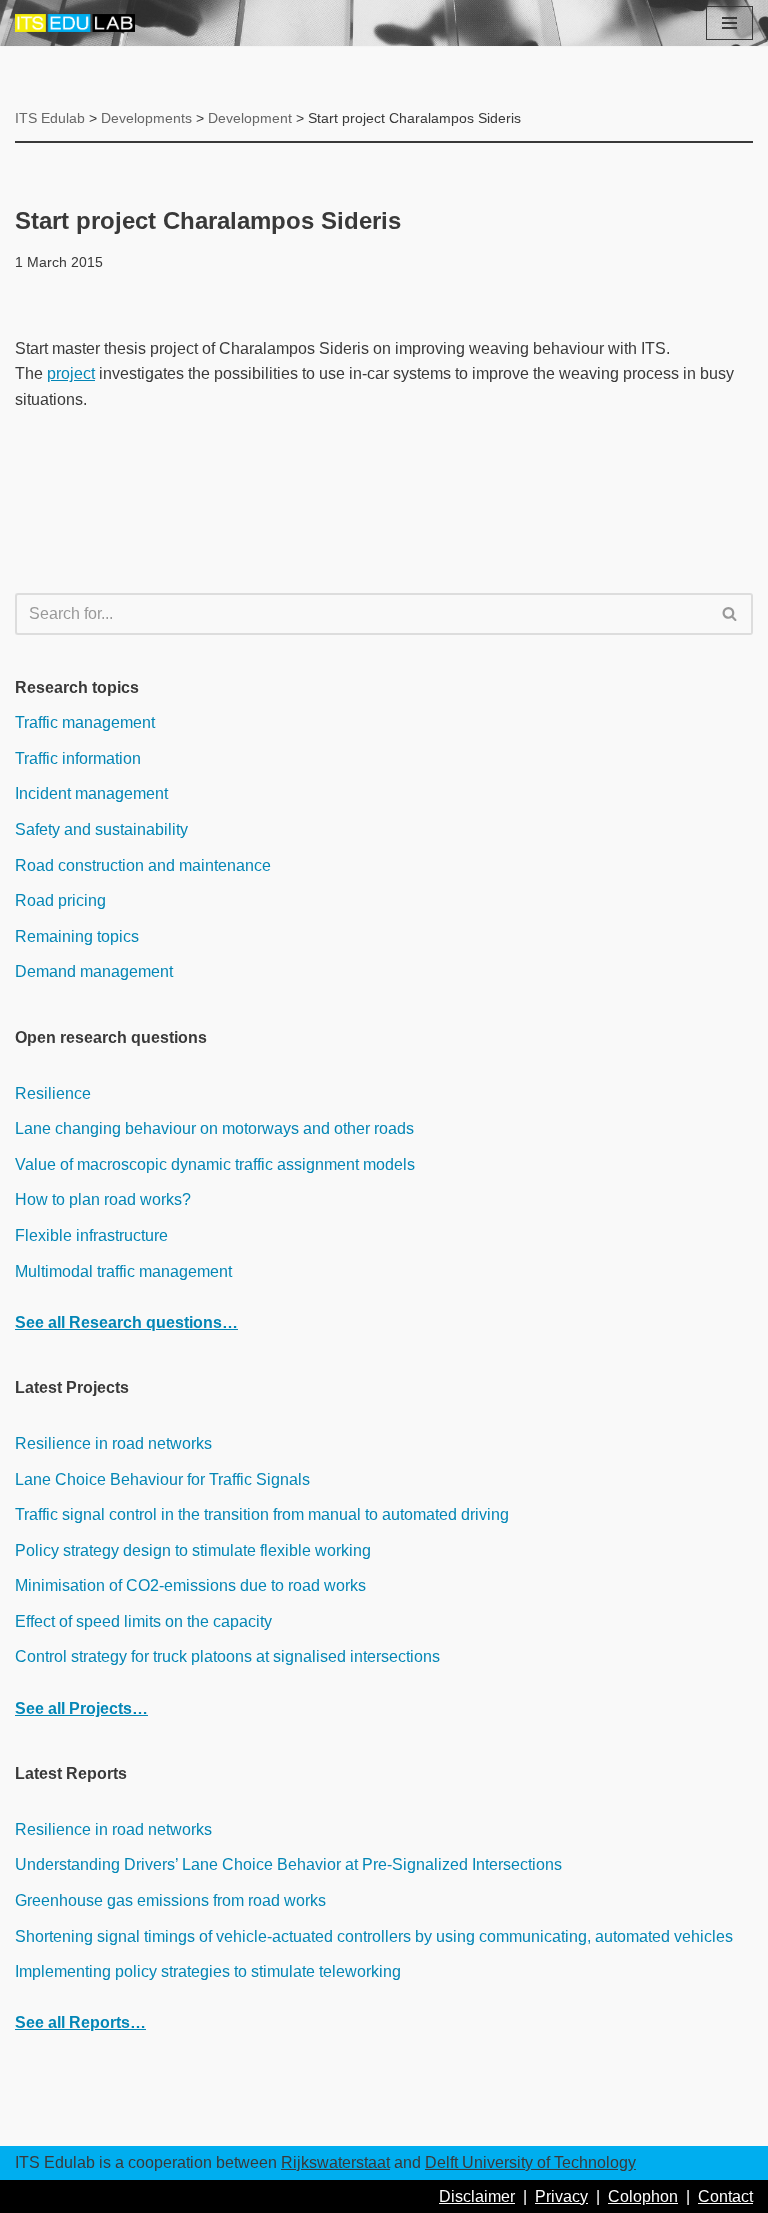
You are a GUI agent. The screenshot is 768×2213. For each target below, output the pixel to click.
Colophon (643, 2196)
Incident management (91, 793)
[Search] (730, 614)
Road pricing (60, 900)
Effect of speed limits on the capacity (143, 1621)
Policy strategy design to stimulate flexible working (193, 1550)
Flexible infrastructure (91, 1235)
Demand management (94, 971)
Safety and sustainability (101, 829)
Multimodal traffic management (123, 1271)
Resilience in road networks (113, 1443)
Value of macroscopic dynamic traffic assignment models (215, 1164)
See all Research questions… (126, 1322)
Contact (725, 2196)
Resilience (53, 1093)
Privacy (561, 2196)
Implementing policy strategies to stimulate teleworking (208, 1971)
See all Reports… (80, 2022)
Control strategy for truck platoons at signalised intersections (227, 1656)
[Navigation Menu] (729, 23)
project (71, 373)
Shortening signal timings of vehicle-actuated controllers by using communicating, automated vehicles (374, 1936)
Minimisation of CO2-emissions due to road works (190, 1585)
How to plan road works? (103, 1199)
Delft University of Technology (530, 2162)
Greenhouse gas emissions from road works (170, 1900)
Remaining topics (77, 936)
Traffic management (85, 722)
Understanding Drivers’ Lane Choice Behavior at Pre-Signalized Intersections (288, 1864)
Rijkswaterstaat (335, 2162)
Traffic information (78, 758)
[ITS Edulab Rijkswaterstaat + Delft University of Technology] (75, 23)
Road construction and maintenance (143, 865)
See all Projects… (81, 1708)
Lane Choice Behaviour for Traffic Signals (162, 1479)
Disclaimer (477, 2196)
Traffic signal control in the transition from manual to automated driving (262, 1514)
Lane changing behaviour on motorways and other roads (214, 1128)
